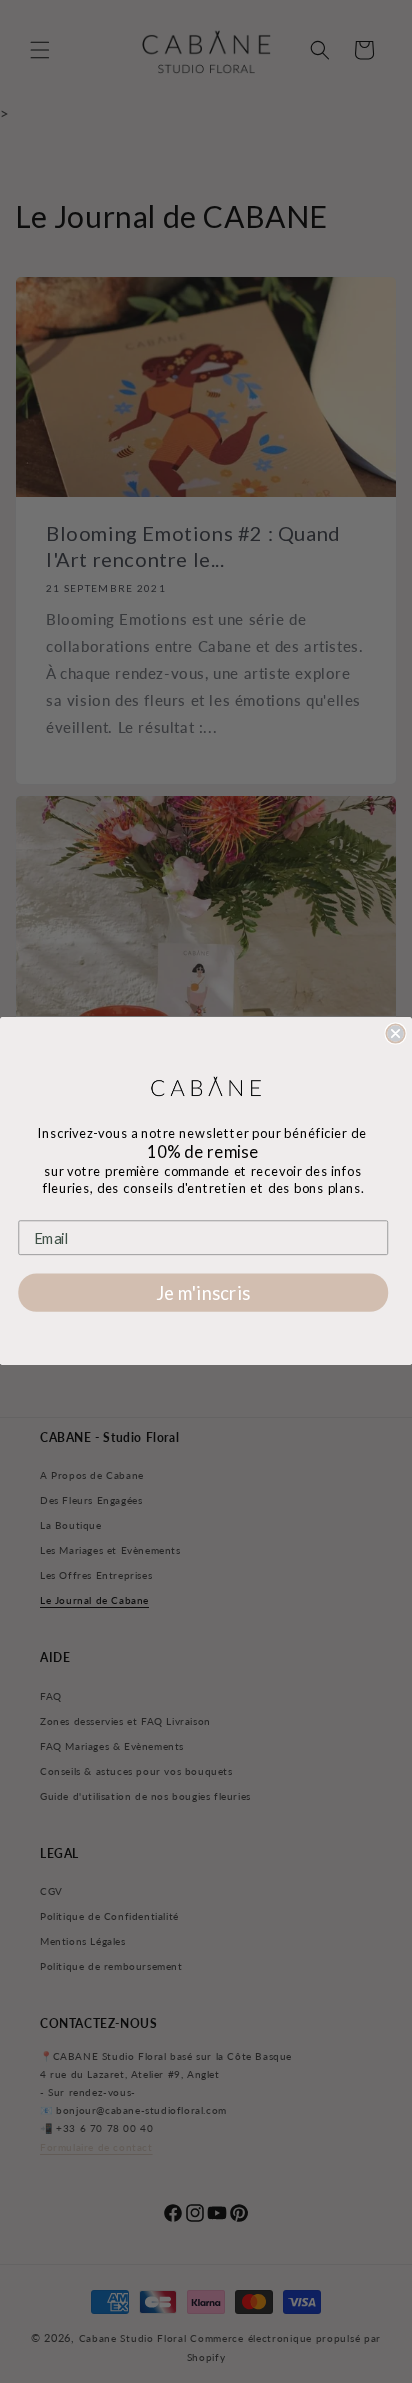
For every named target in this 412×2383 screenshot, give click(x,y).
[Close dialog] (395, 1034)
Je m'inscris (203, 1293)
